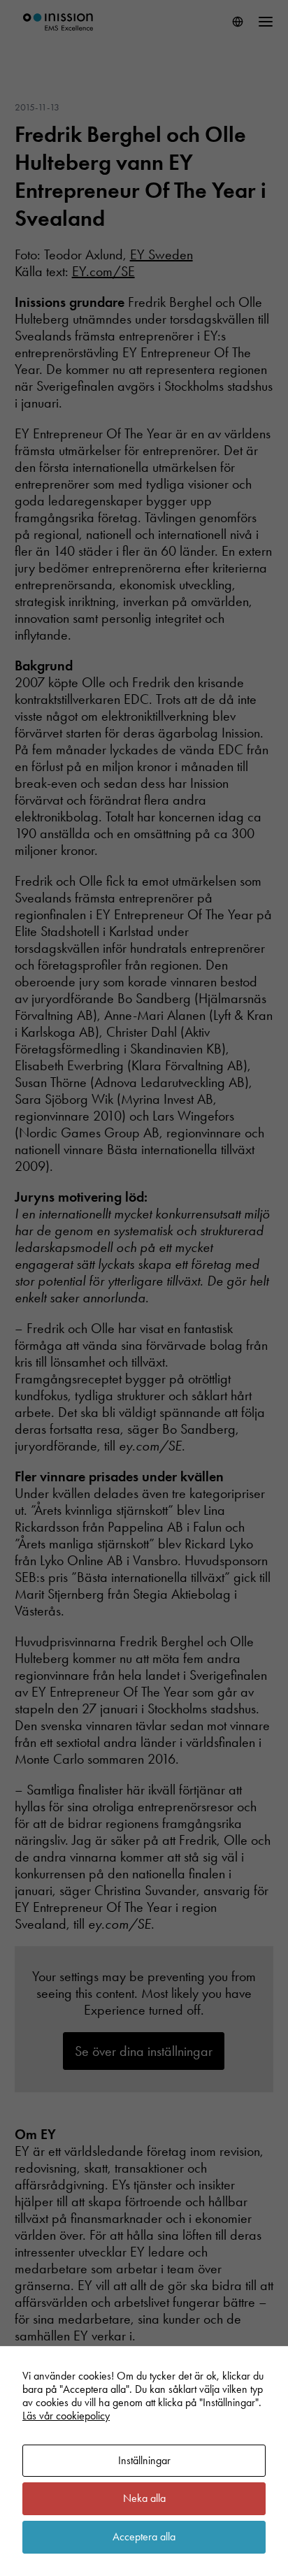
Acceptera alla (144, 2537)
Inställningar (144, 2460)
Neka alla (144, 2498)
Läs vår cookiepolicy (66, 2416)
